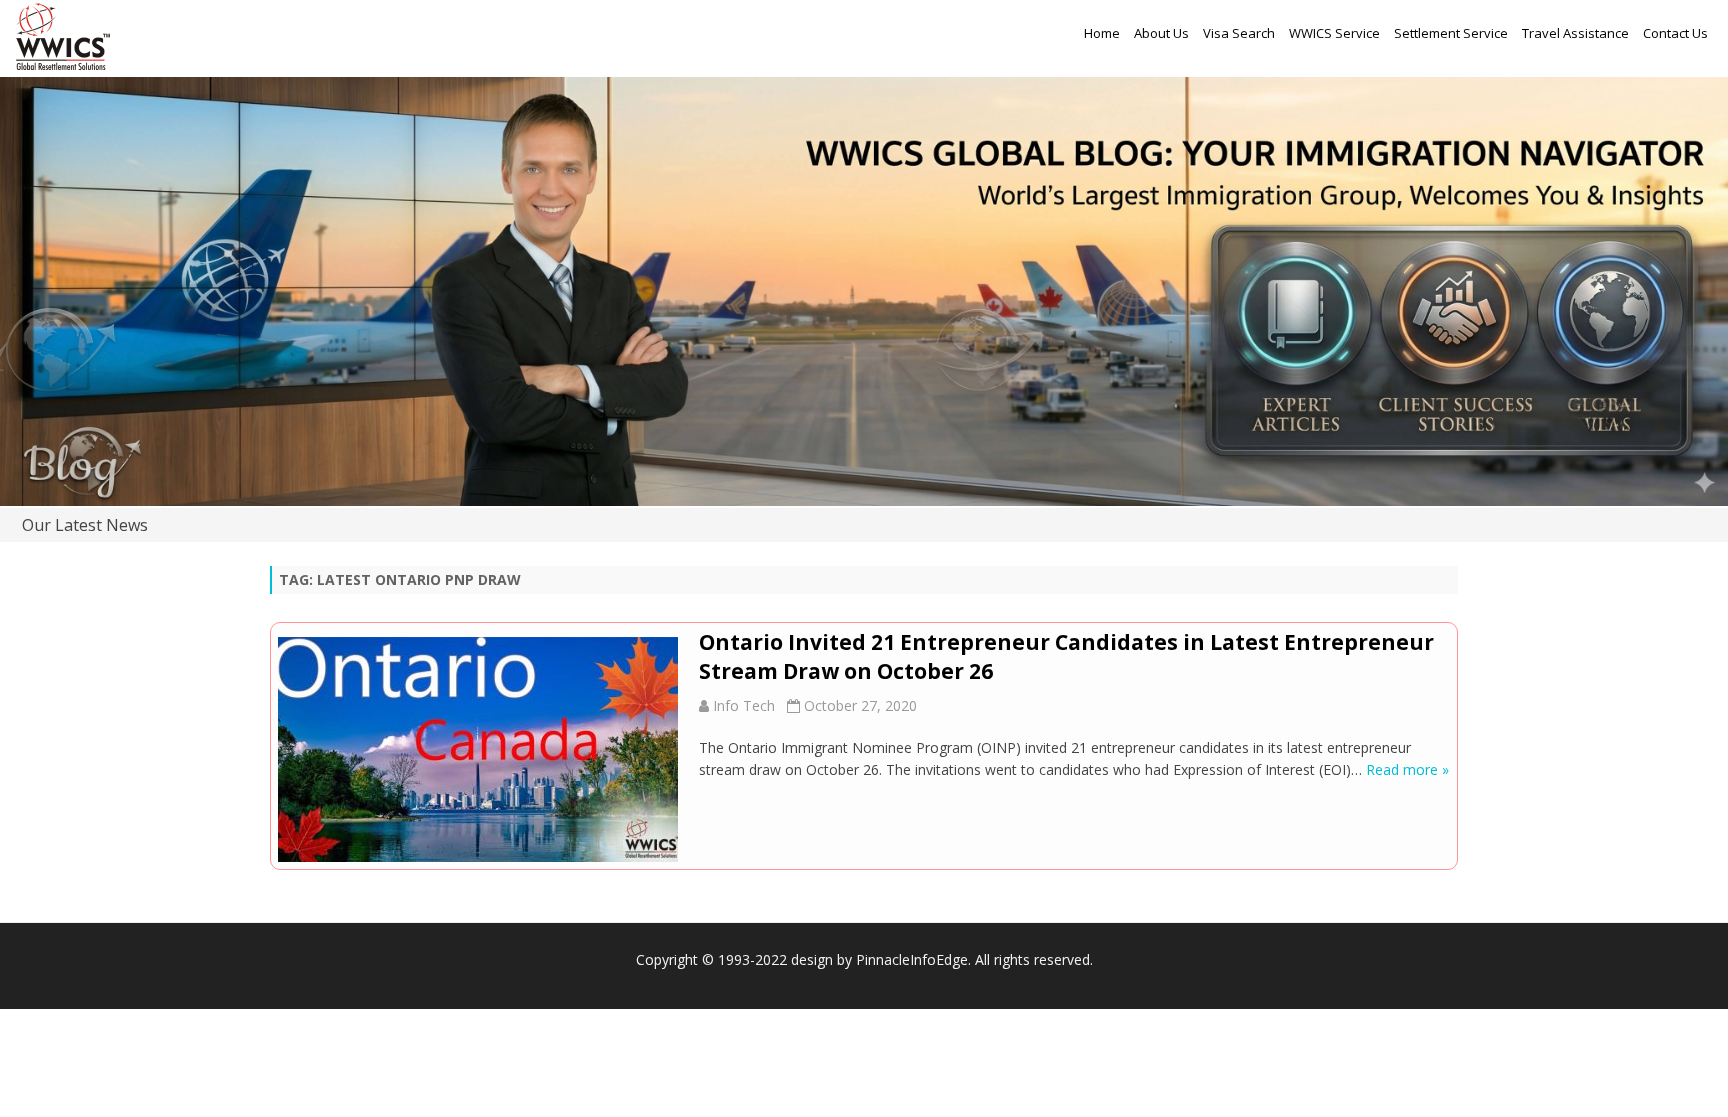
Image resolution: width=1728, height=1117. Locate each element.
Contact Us (1675, 33)
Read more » (1407, 769)
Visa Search (1239, 33)
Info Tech (744, 705)
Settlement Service (1451, 33)
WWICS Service (1334, 33)
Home (1102, 33)
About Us (1161, 33)
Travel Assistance (1575, 33)
